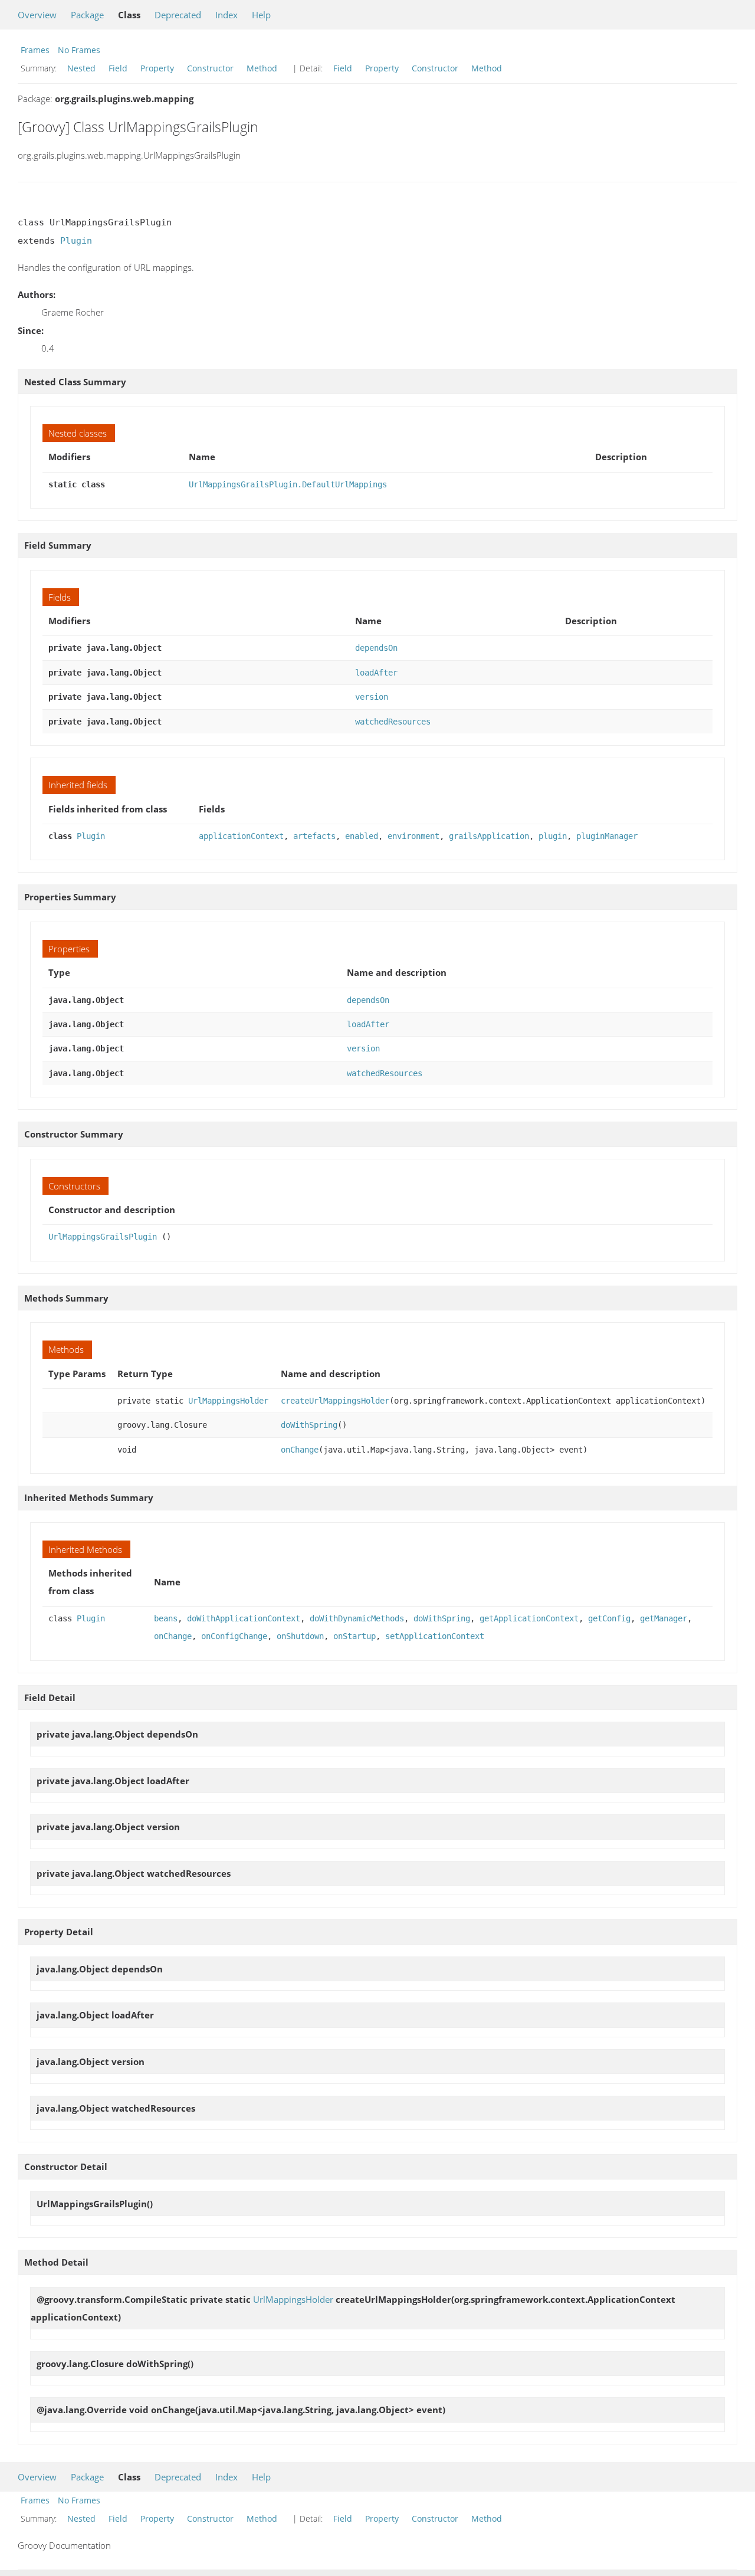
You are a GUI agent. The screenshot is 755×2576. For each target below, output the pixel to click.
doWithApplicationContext (244, 1618)
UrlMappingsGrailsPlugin (103, 1237)
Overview (37, 15)
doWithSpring (309, 1425)
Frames (35, 50)
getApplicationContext (529, 1618)
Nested (81, 68)
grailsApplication (489, 836)
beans (166, 1618)
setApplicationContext (435, 1636)
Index (226, 15)
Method (262, 68)
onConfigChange (234, 1636)
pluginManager (607, 836)
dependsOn (376, 648)
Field (118, 68)
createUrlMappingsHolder (335, 1401)
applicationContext (241, 836)
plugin (553, 836)
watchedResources (393, 722)
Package (87, 15)
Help (261, 15)
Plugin (76, 241)
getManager (664, 1618)
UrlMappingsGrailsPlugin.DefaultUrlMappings (288, 484)
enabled (362, 836)
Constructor (210, 68)
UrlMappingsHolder (228, 1401)
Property (157, 68)
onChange (300, 1450)
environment (413, 836)
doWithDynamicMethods (357, 1618)
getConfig (609, 1618)
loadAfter (376, 673)
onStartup (354, 1636)
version (372, 697)
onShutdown (300, 1636)
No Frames (79, 50)
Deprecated (178, 15)
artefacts (314, 836)
